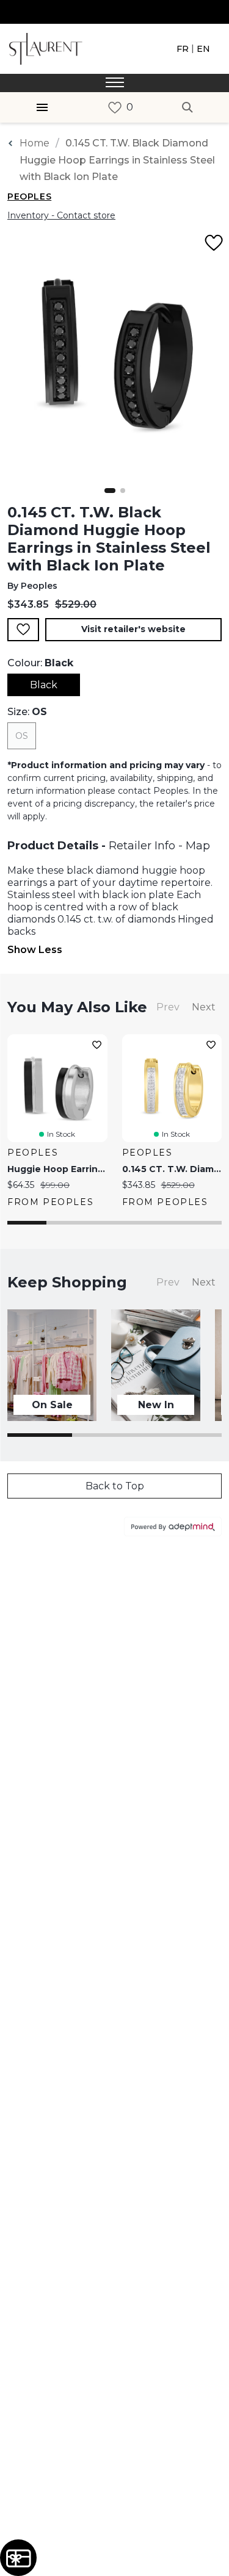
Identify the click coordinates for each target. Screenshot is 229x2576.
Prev (168, 1007)
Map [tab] (198, 846)
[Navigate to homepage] (46, 48)
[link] (115, 108)
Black (44, 685)
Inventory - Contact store (61, 215)
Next (204, 1007)
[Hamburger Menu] (42, 107)
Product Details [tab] (53, 846)
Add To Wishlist (23, 630)
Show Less (35, 950)
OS (22, 736)
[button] (110, 491)
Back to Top (115, 1486)
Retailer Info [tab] (142, 846)
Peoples (29, 196)
